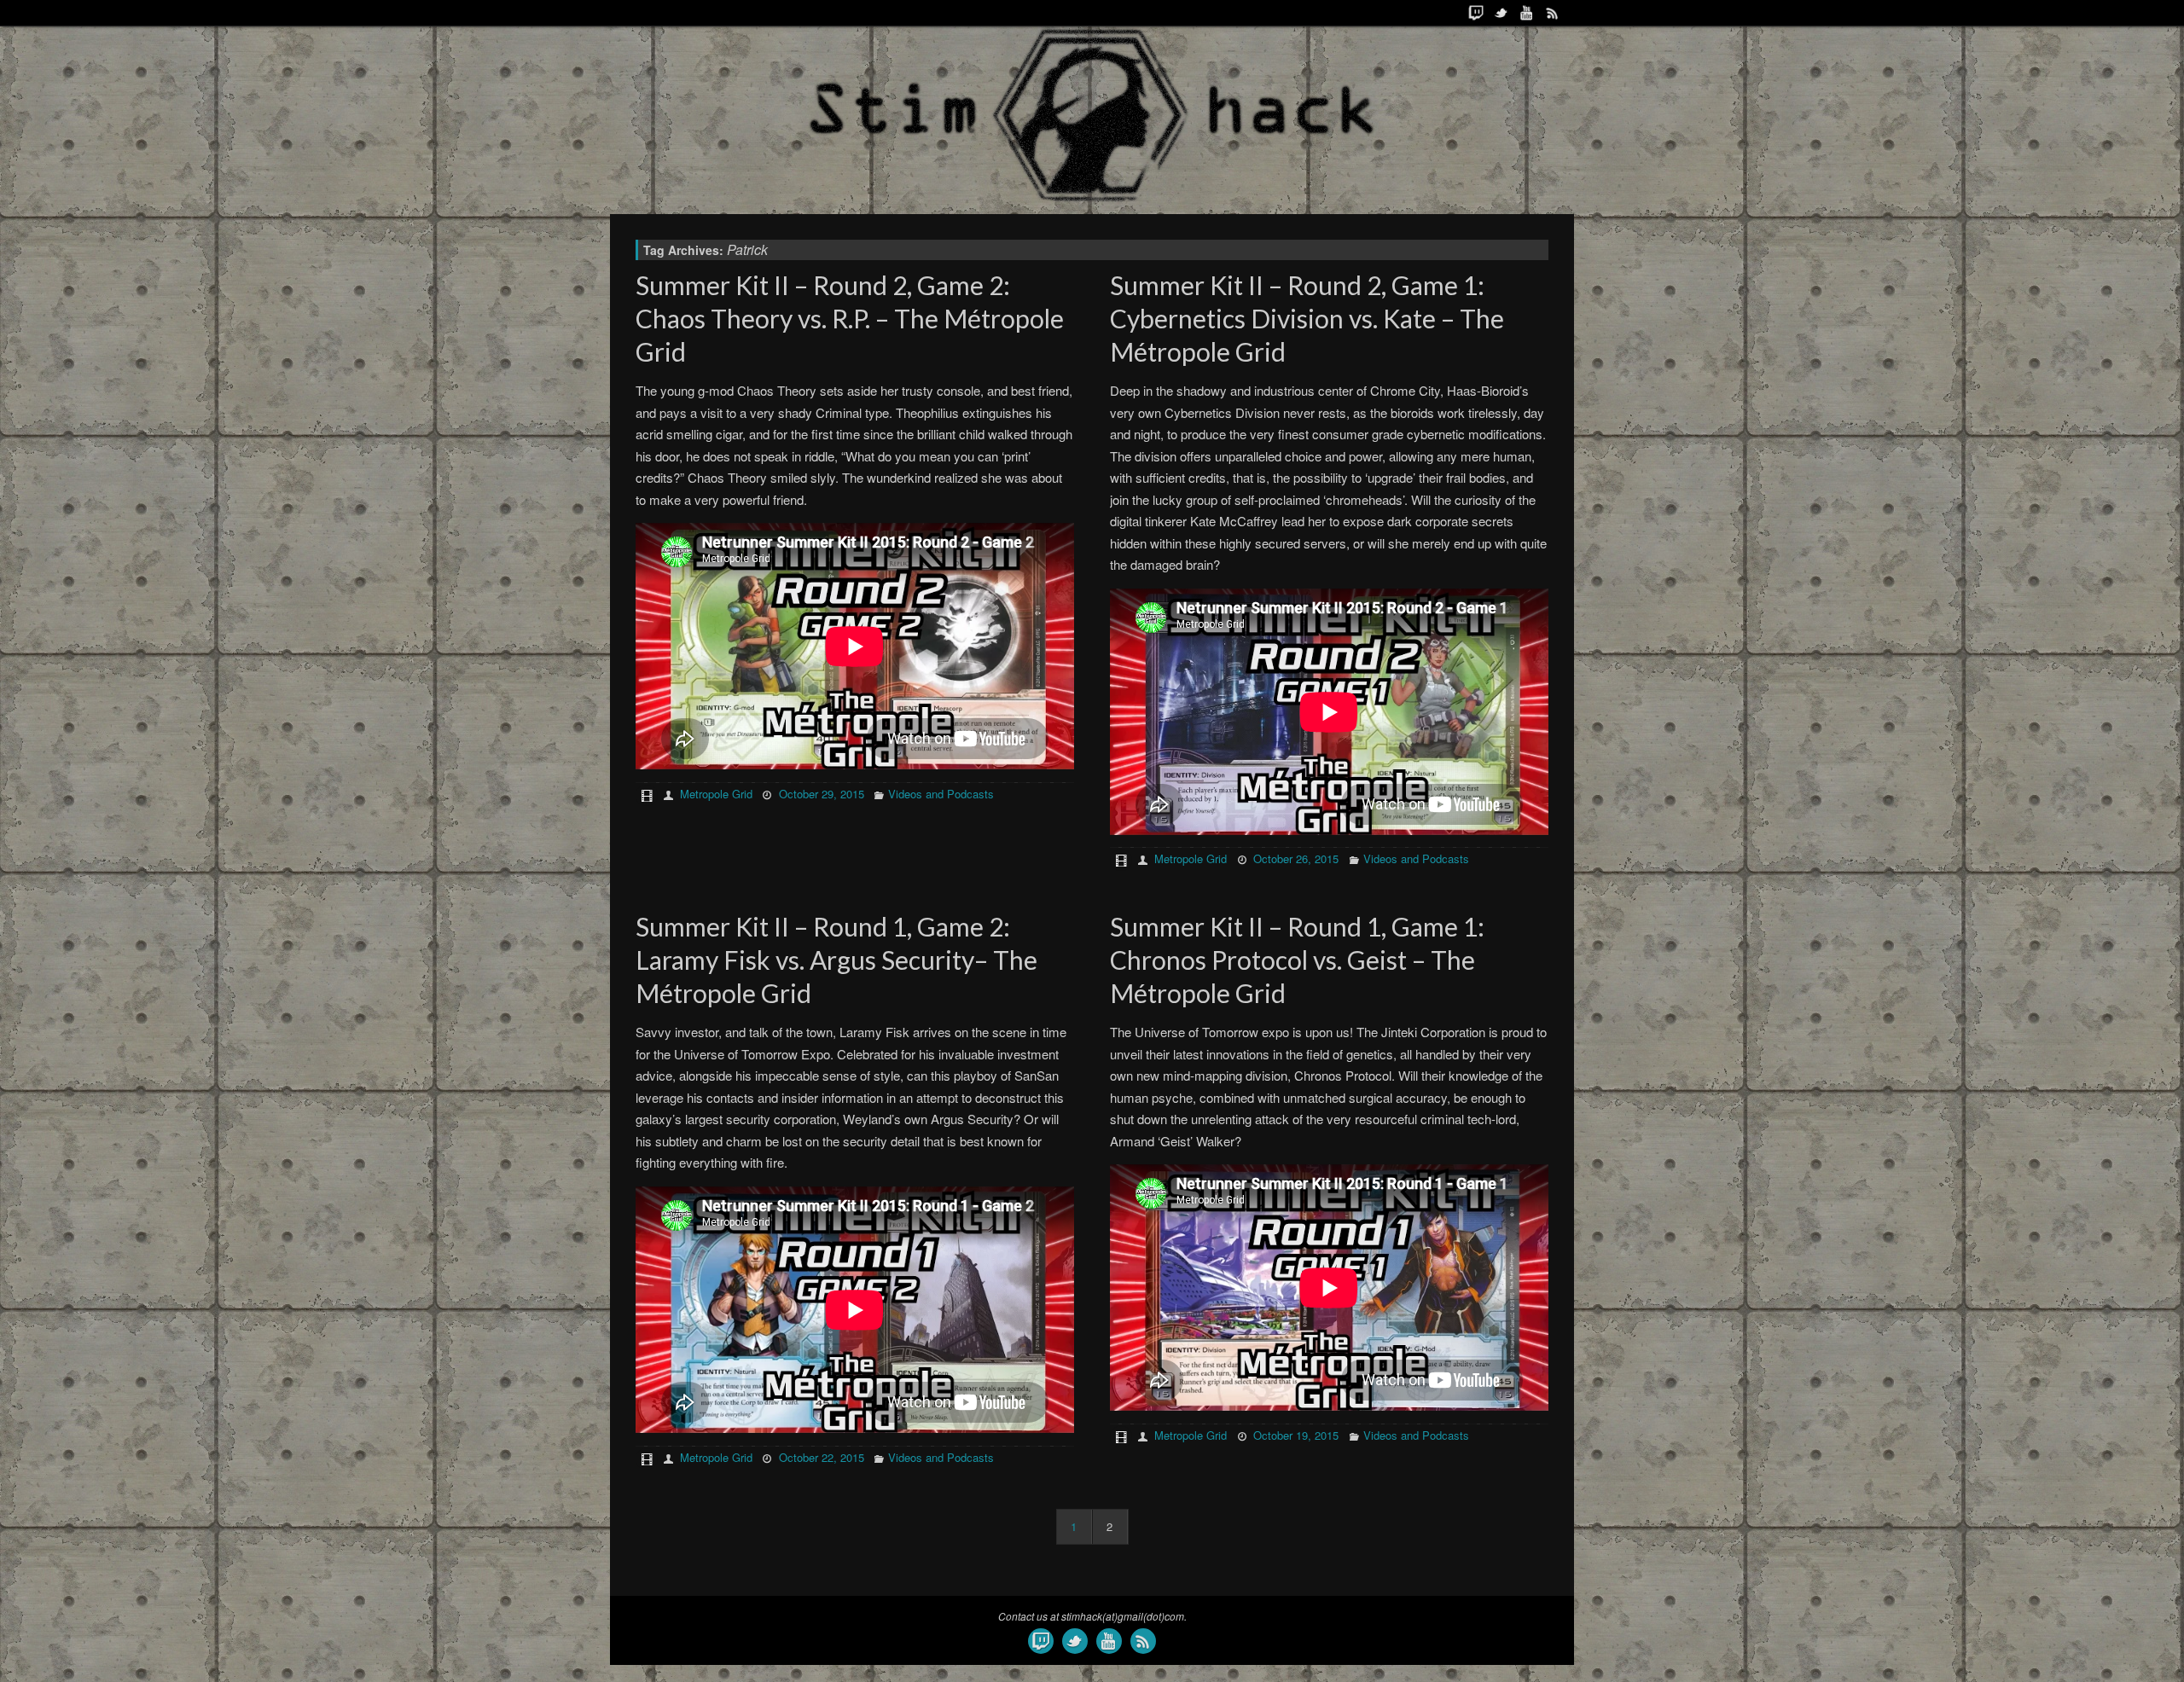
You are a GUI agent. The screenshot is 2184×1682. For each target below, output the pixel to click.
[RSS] (1553, 13)
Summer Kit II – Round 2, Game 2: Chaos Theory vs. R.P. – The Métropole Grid (850, 318)
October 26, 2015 (1296, 858)
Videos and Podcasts (941, 794)
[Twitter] (1501, 13)
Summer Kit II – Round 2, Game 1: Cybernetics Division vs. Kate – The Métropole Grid (1307, 318)
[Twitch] (1476, 13)
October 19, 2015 (1296, 1435)
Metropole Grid (716, 794)
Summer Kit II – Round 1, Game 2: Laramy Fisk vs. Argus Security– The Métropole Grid (836, 960)
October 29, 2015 (822, 794)
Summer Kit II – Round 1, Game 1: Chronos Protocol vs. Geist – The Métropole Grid (1297, 960)
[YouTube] (1527, 13)
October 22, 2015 (822, 1457)
